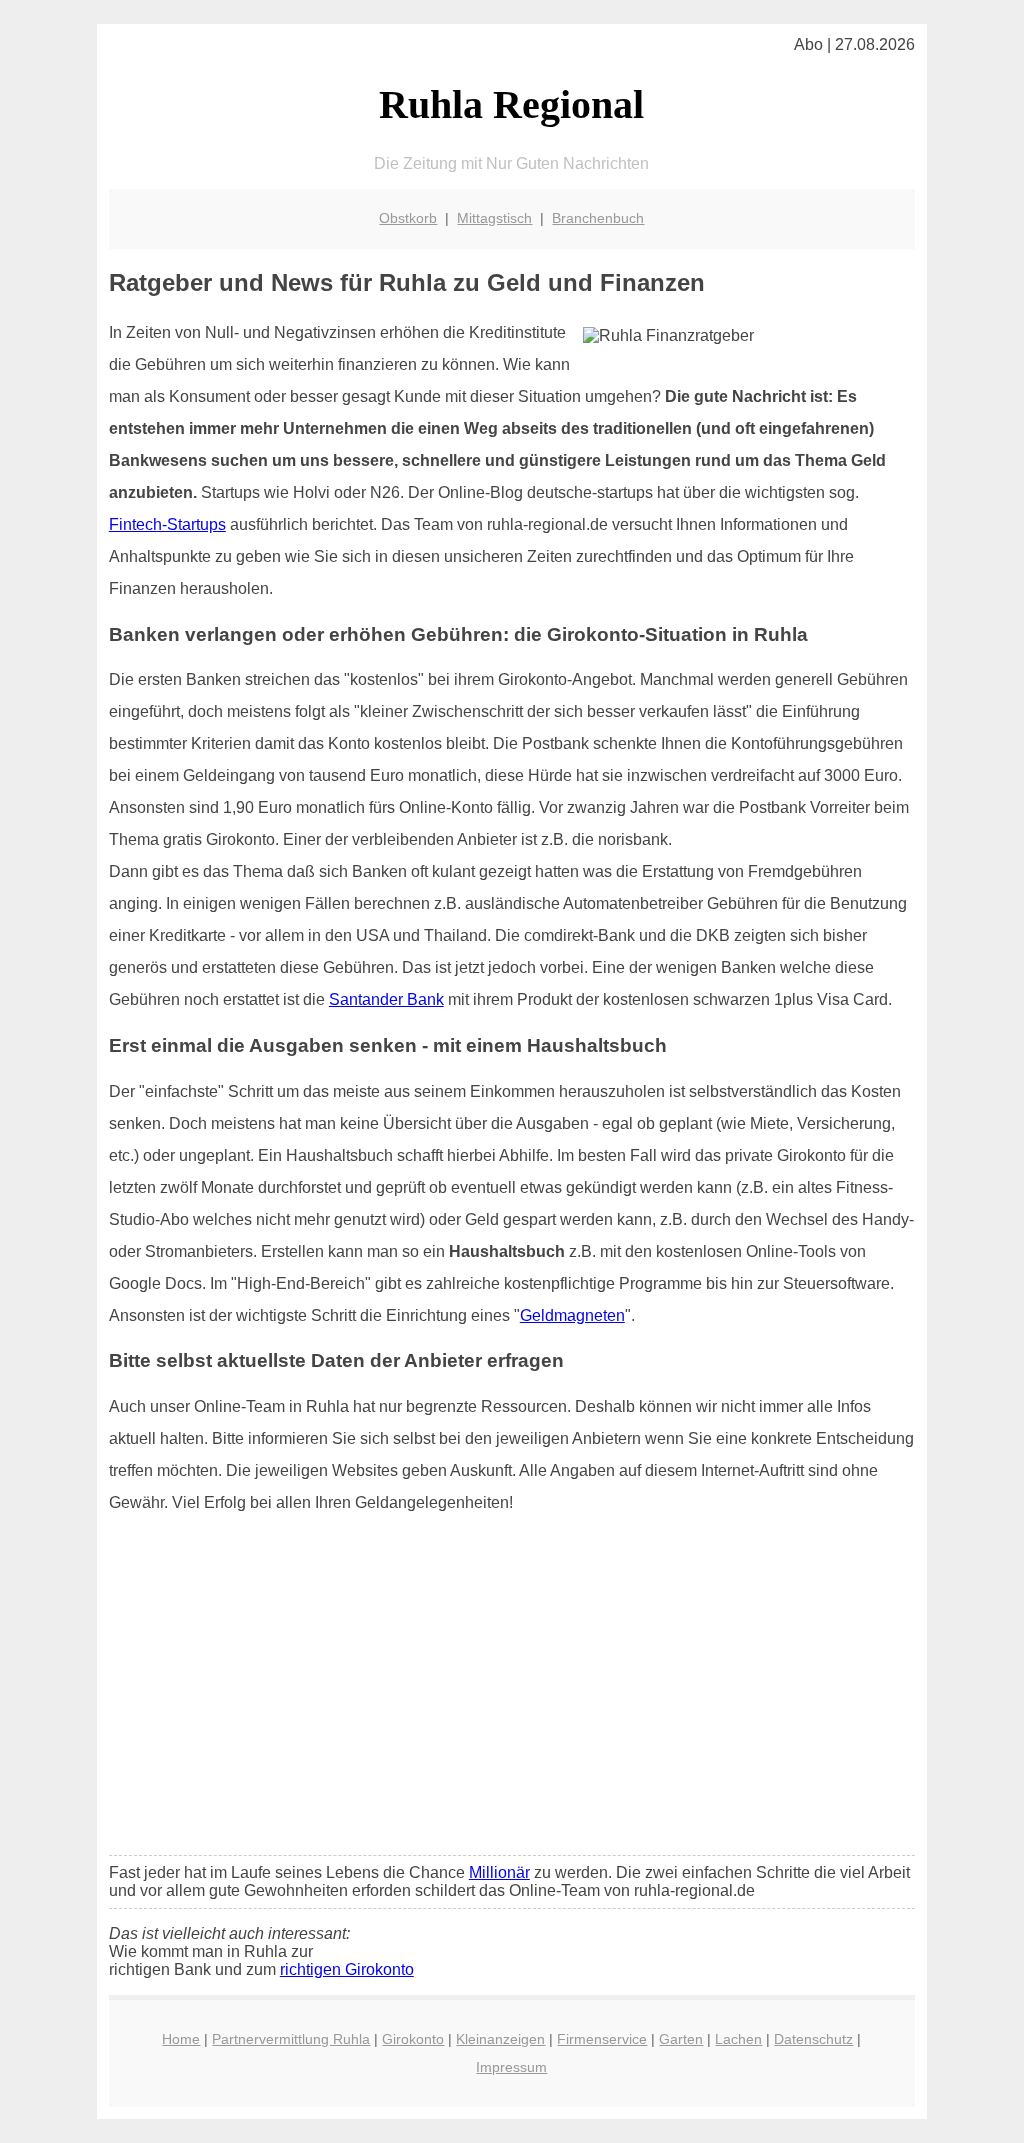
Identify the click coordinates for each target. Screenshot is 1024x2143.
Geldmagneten (572, 1315)
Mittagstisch (494, 218)
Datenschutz (813, 2039)
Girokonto (413, 2039)
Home (181, 2039)
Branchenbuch (598, 218)
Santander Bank (386, 999)
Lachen (738, 2039)
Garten (681, 2039)
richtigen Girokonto (347, 1969)
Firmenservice (602, 2039)
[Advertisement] (512, 1691)
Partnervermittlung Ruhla (291, 2039)
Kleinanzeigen (500, 2039)
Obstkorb (408, 218)
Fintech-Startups (167, 524)
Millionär (499, 1872)
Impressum (511, 2067)
